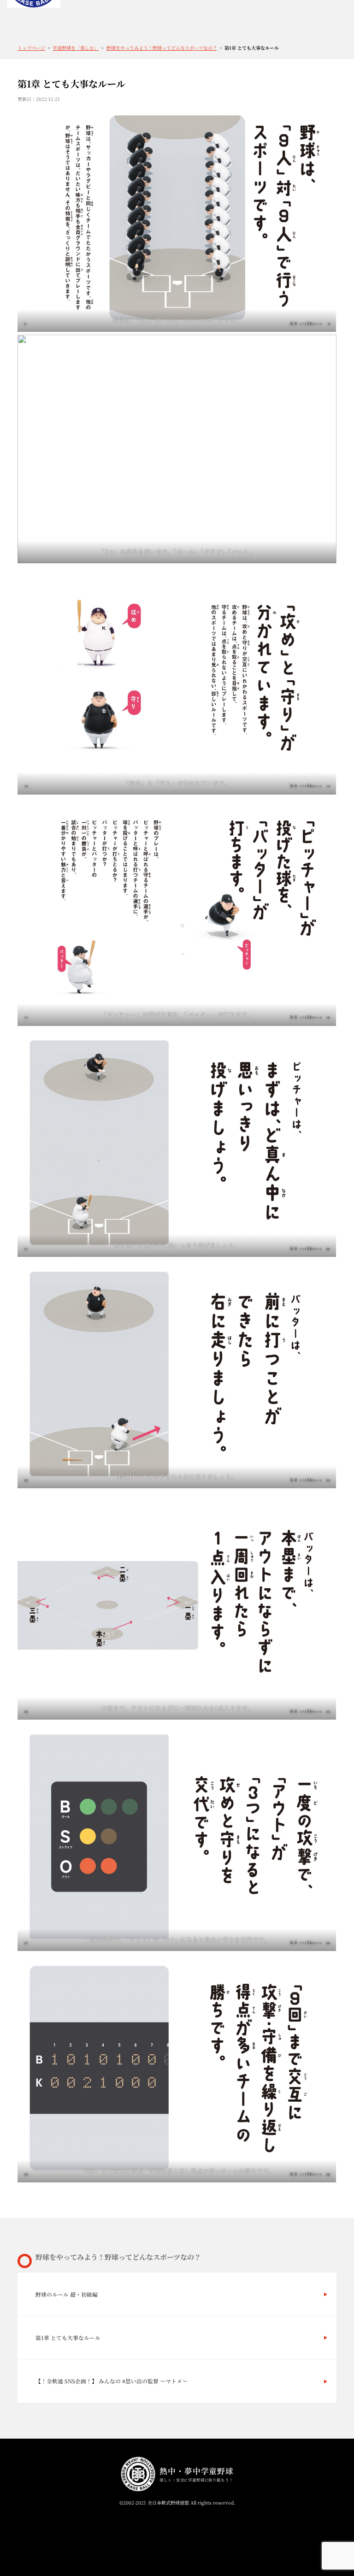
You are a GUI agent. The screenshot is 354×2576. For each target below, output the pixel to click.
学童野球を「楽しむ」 (76, 48)
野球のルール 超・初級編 (67, 2294)
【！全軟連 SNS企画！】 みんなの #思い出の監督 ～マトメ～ (112, 2381)
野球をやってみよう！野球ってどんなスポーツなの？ (162, 48)
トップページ (31, 48)
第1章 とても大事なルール (68, 2337)
